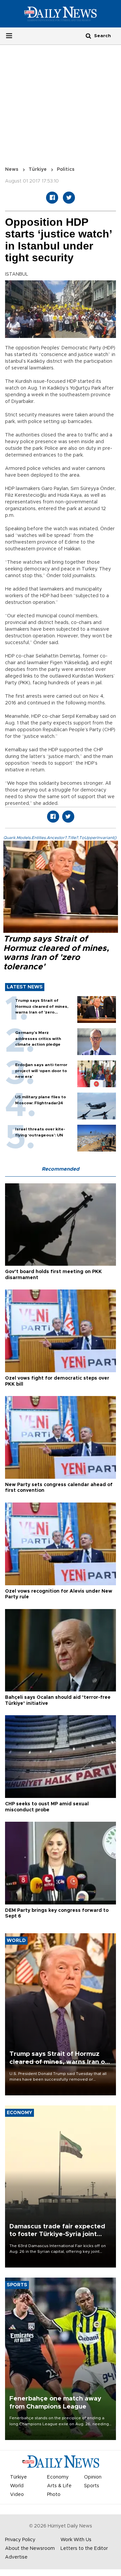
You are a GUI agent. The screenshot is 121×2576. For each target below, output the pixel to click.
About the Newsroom (30, 2549)
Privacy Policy (20, 2540)
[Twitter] (69, 198)
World (17, 2486)
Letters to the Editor (84, 2549)
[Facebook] (52, 198)
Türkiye (38, 169)
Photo (54, 2495)
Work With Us (76, 2540)
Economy (58, 2477)
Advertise (16, 2557)
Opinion (93, 2477)
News (12, 169)
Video (17, 2495)
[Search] (88, 36)
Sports (92, 2486)
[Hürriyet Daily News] (61, 14)
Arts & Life (59, 2486)
